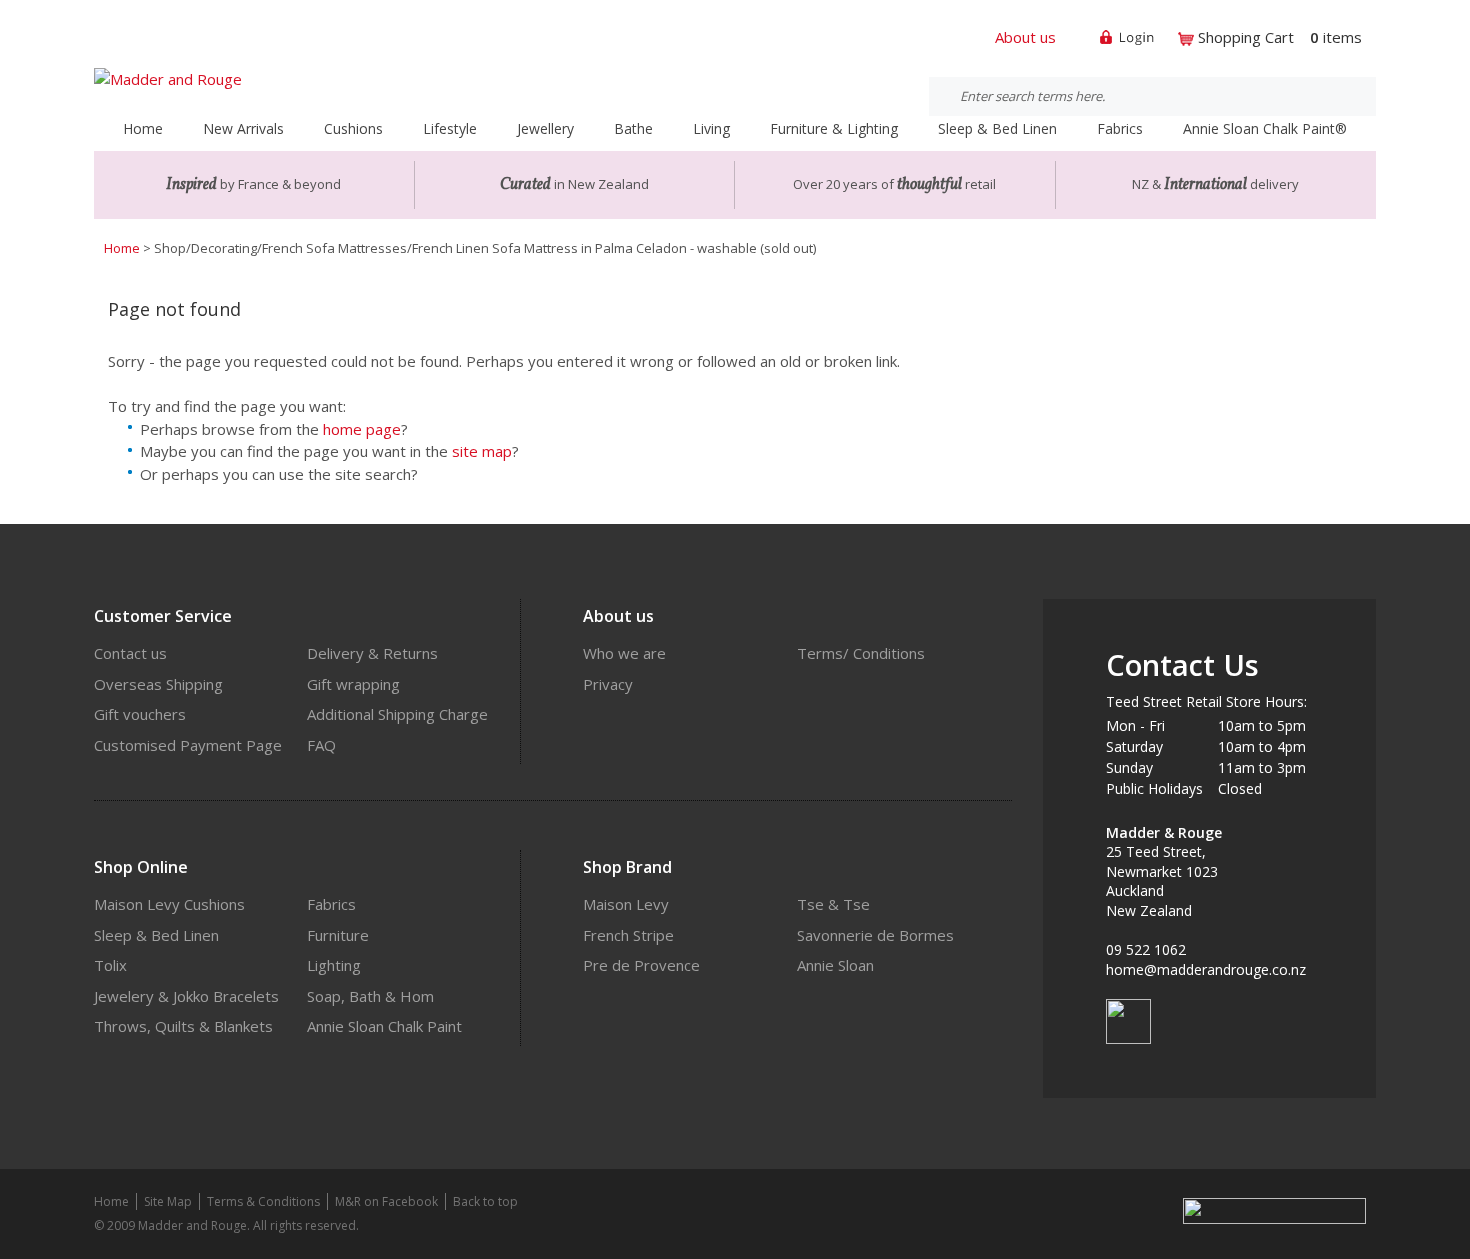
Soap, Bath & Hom (370, 996)
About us (1025, 37)
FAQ (321, 745)
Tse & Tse (833, 904)
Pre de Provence (641, 965)
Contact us (130, 653)
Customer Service (163, 616)
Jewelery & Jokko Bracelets (186, 996)
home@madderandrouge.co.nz (1206, 969)
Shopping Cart (1246, 37)
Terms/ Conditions (861, 653)
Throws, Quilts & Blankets (183, 1026)
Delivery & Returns (372, 653)
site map (482, 451)
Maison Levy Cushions (169, 904)
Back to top (485, 1201)
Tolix (110, 965)
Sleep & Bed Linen (156, 935)
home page (362, 429)
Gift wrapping (353, 684)
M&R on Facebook (386, 1201)
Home (143, 128)
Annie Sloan (835, 965)
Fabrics (331, 904)
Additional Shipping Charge (397, 714)
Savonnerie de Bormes (875, 935)
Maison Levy (626, 904)
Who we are (624, 653)
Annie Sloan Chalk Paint (384, 1026)
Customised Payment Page (188, 745)
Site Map (168, 1201)
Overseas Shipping (158, 684)
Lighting (334, 965)
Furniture (338, 935)
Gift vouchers (140, 714)
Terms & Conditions (263, 1201)
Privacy (608, 684)
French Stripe (628, 935)
